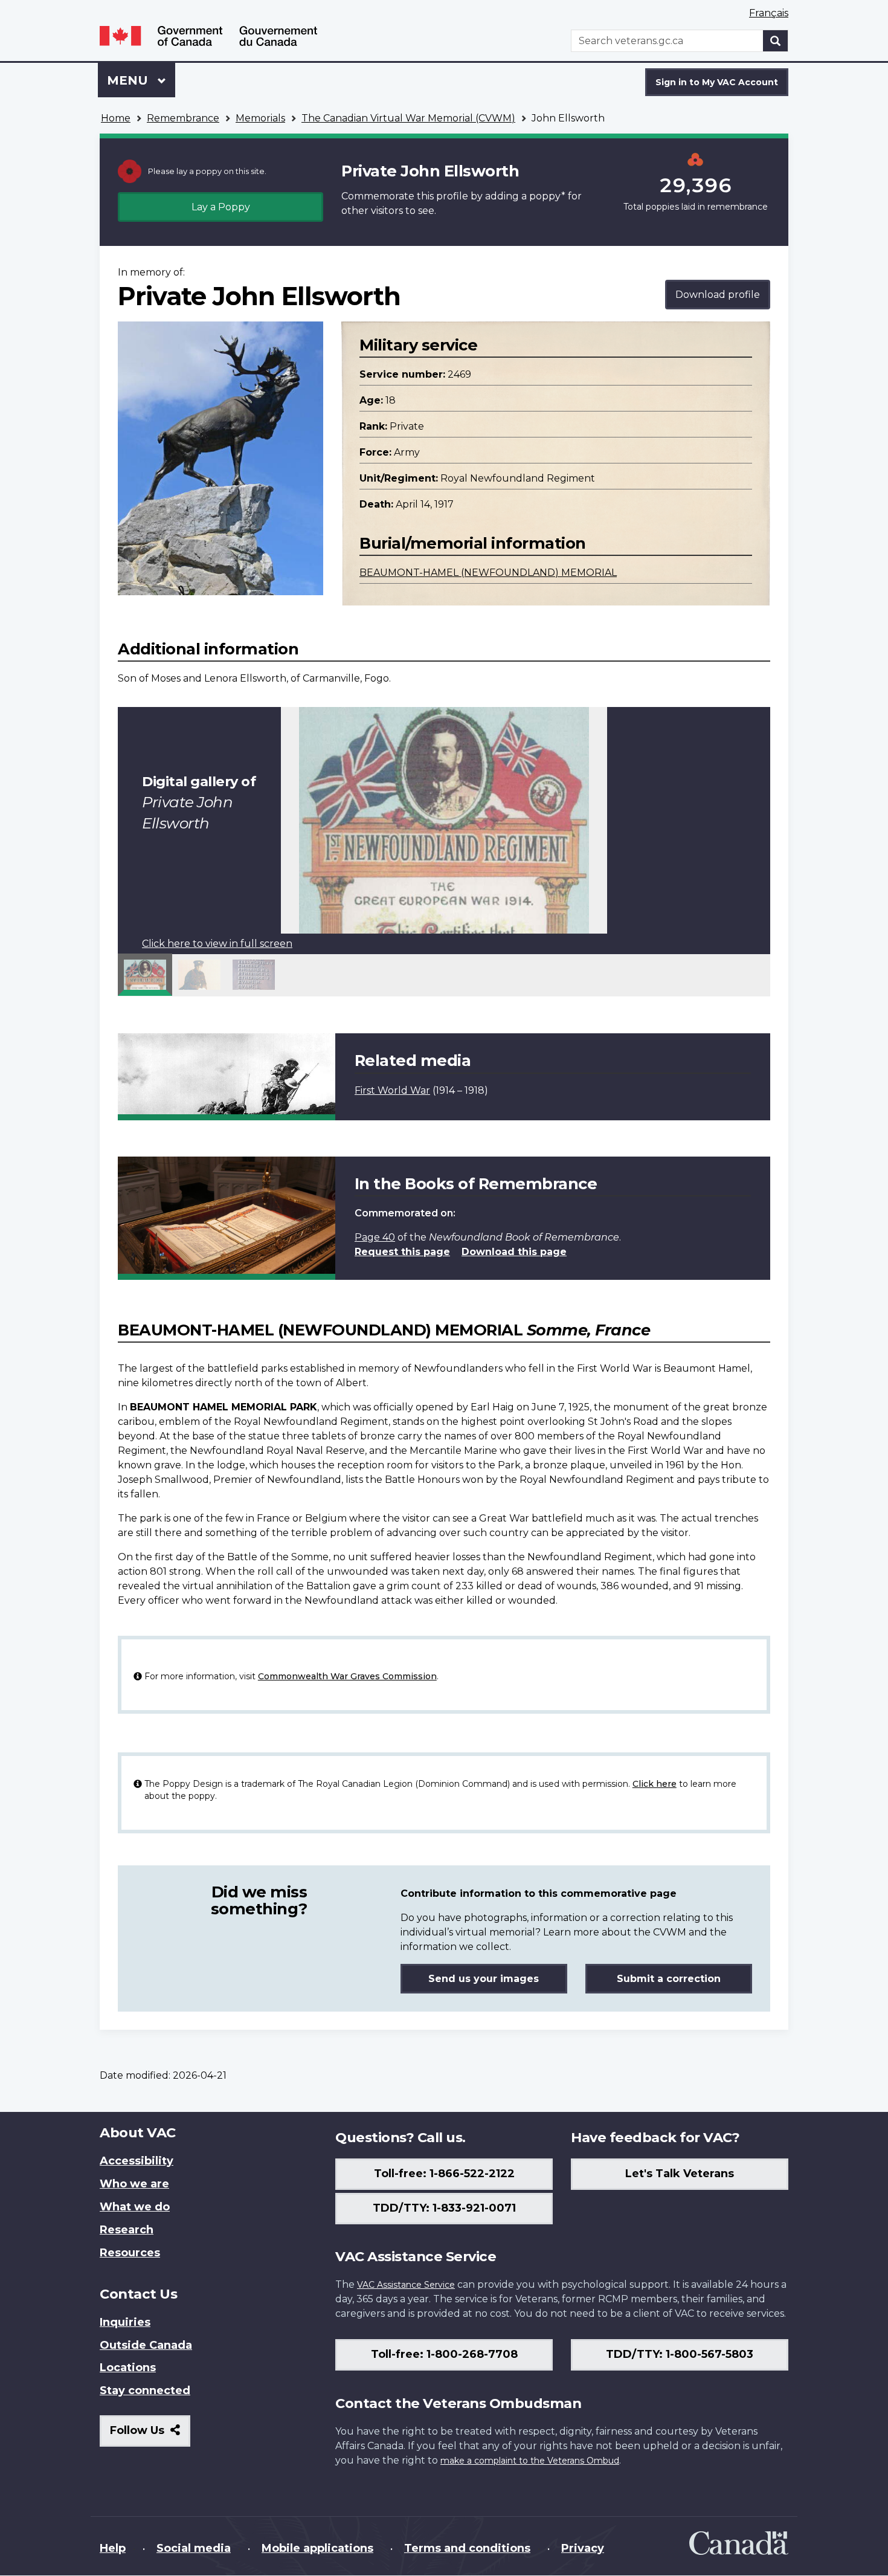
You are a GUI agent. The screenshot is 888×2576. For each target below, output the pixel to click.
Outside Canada (146, 2345)
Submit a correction (669, 1979)
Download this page (514, 1252)
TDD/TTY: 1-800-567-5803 (680, 2354)
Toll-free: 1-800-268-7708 (444, 2354)
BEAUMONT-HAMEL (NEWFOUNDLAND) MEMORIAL (488, 573)
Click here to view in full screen (217, 944)
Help (113, 2548)
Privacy (583, 2548)
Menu (129, 80)
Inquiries (125, 2322)
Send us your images (484, 1979)
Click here (655, 1784)
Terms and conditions (467, 2548)
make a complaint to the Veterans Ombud (530, 2461)
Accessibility (137, 2161)
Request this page (402, 1252)
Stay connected (145, 2390)
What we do (135, 2207)
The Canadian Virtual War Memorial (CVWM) (408, 118)
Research (127, 2230)
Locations (128, 2368)
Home (116, 118)
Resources (130, 2253)
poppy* (547, 196)
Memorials (260, 118)
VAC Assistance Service (406, 2285)
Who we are (134, 2184)
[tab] (145, 975)
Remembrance (183, 118)
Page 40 (375, 1237)
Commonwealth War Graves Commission (347, 1676)
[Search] (776, 41)
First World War (392, 1090)
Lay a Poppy (221, 207)
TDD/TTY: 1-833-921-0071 (444, 2208)
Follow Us (150, 2435)
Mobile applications (317, 2548)
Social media (194, 2548)
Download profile (718, 295)
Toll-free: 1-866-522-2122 (444, 2174)
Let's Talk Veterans (680, 2174)
